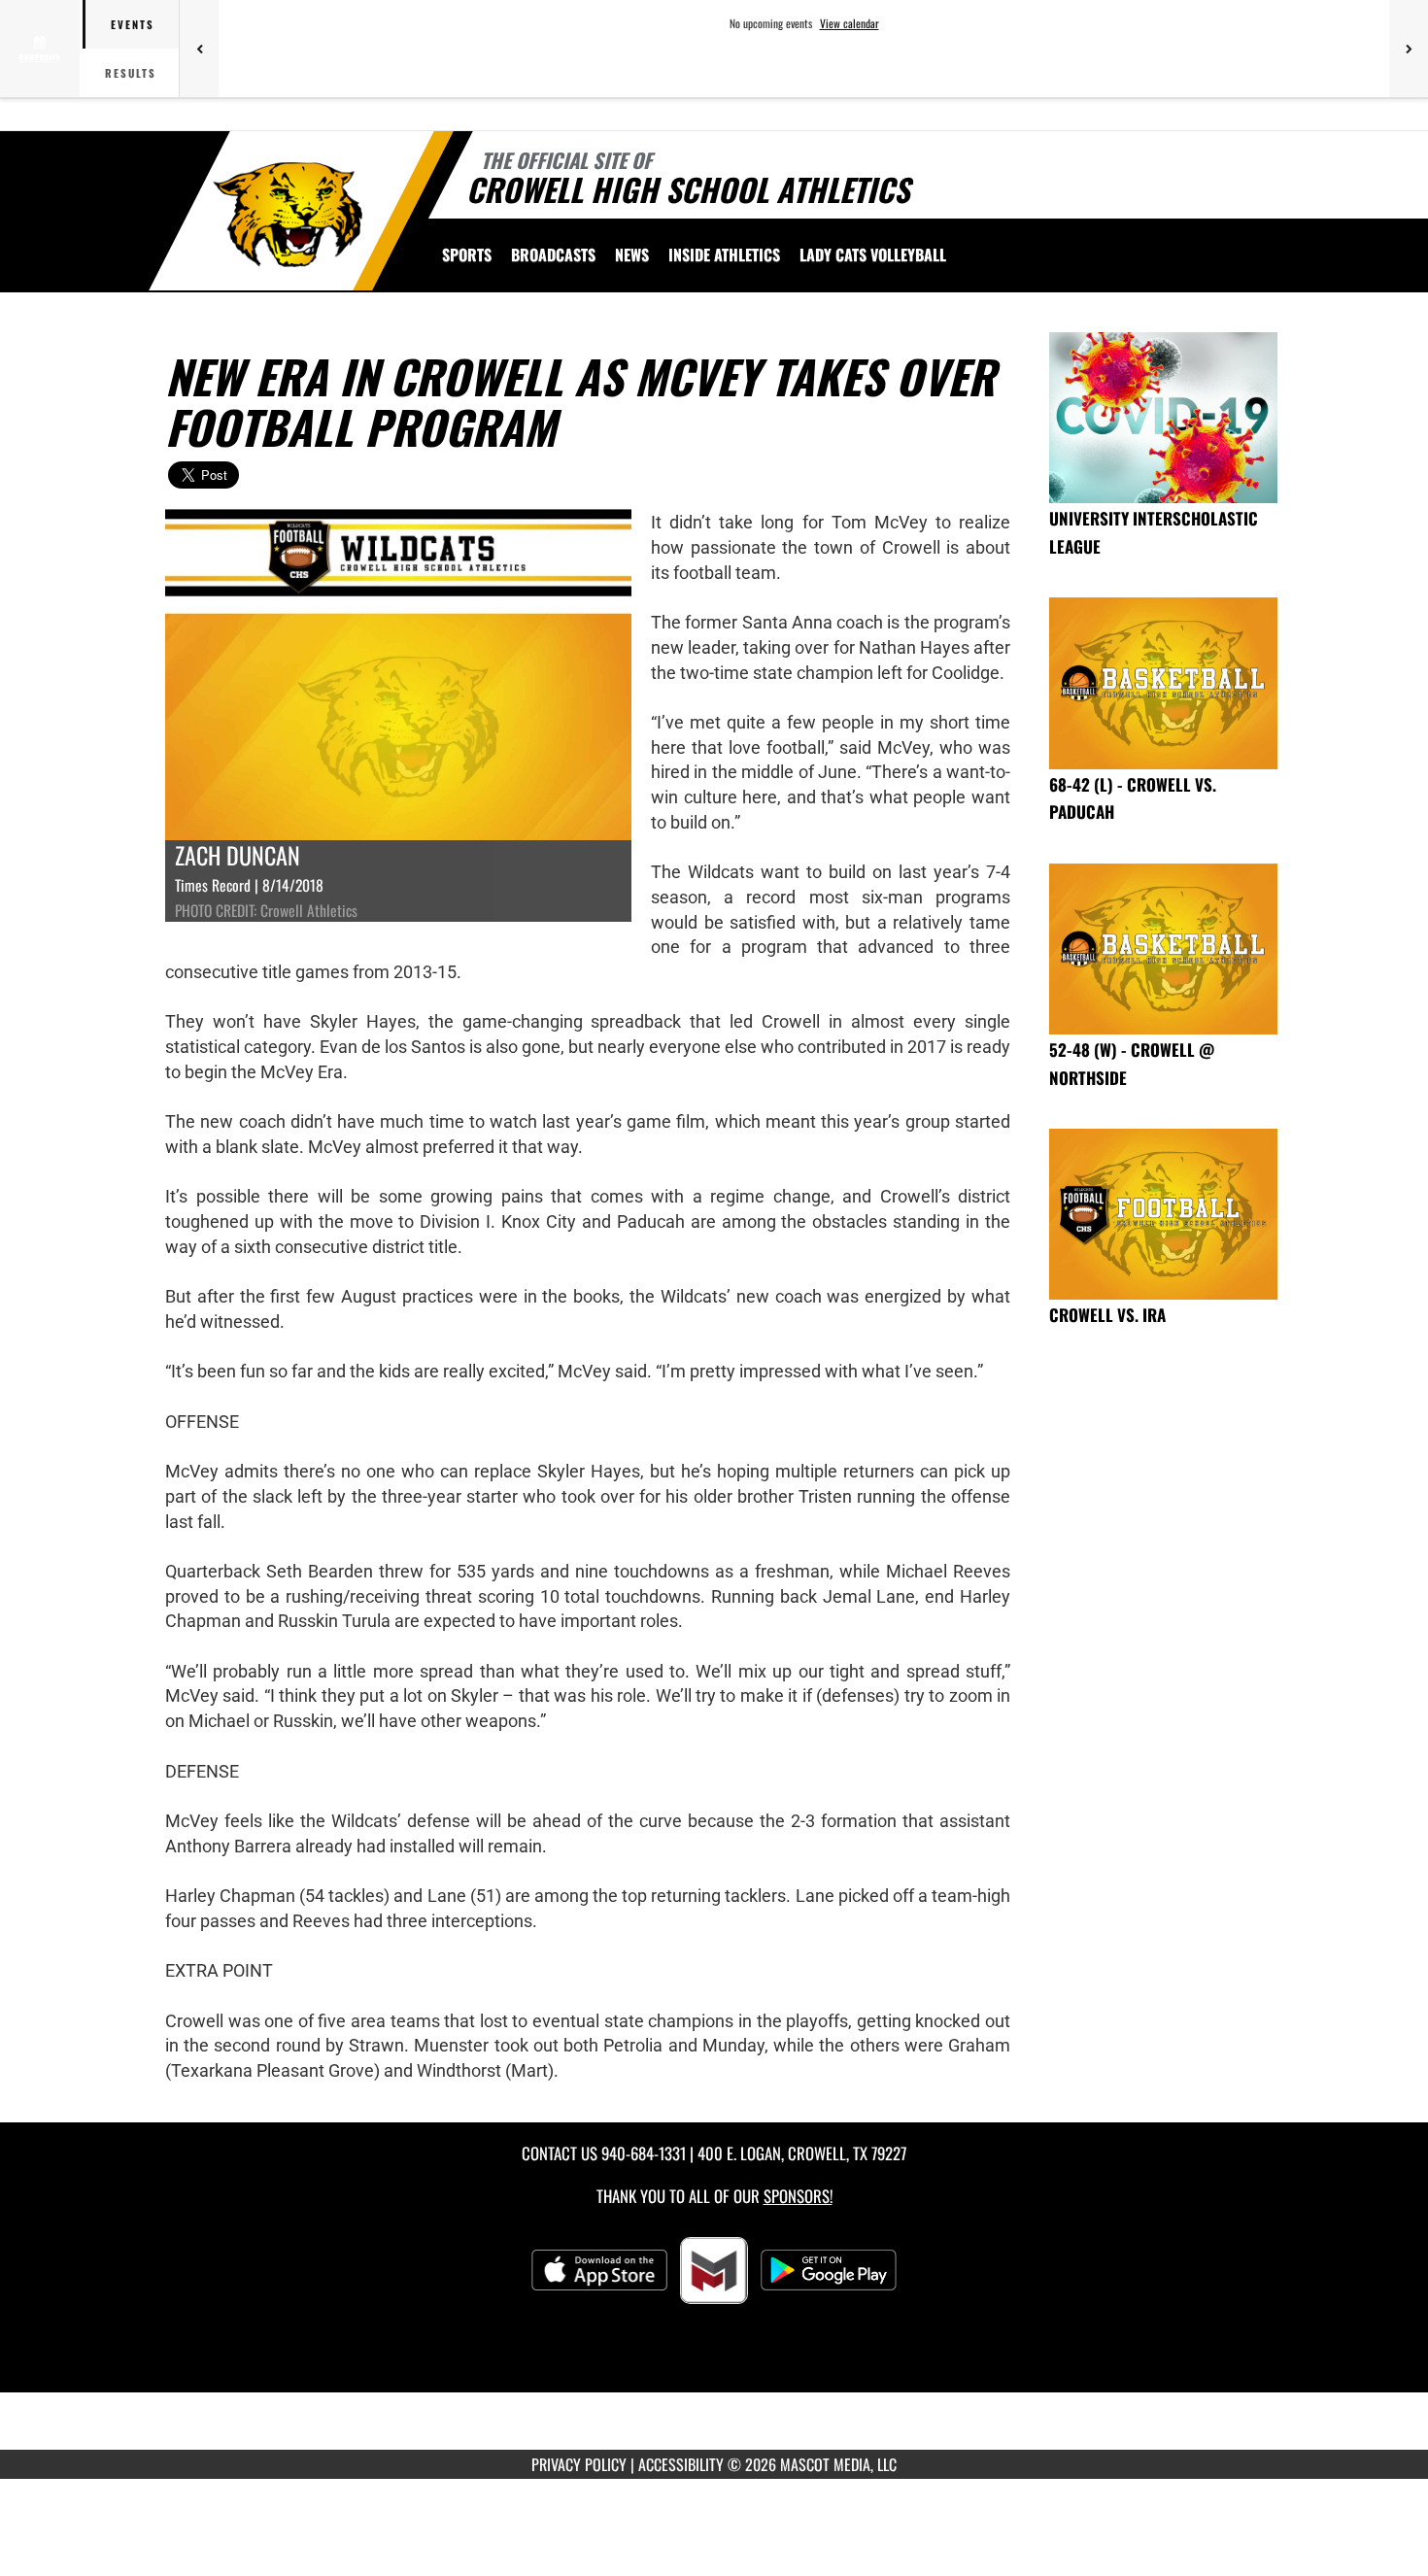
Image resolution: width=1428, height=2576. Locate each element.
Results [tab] (131, 73)
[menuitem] (553, 254)
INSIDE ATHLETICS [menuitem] (724, 254)
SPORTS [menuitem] (467, 254)
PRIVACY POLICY (579, 2464)
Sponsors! (798, 2196)
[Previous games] (199, 49)
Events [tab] (133, 24)
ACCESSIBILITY (681, 2464)
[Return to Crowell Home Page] (290, 214)
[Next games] (1409, 49)
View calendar (850, 23)
